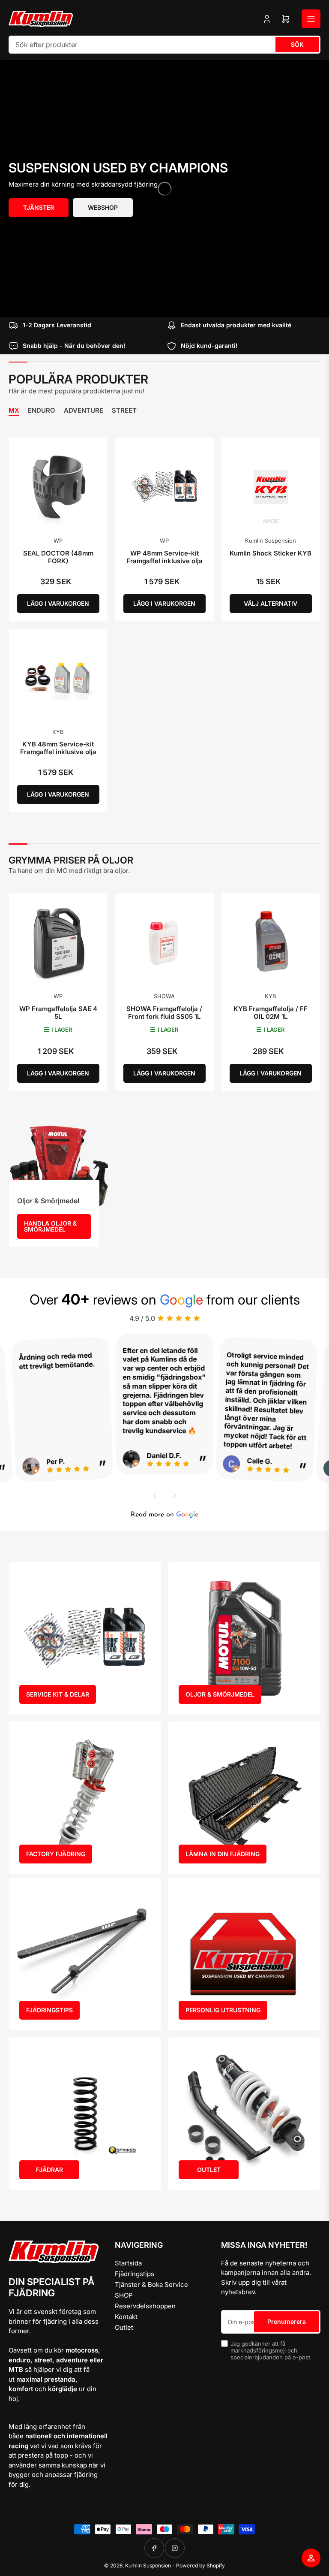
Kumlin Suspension (271, 541)
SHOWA (164, 996)
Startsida (128, 2263)
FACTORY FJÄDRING (56, 1854)
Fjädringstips (135, 2274)
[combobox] (164, 45)
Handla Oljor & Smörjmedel (50, 1226)
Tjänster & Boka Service (151, 2285)
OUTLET (209, 2170)
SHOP (124, 2295)
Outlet (124, 2327)
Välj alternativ (271, 603)
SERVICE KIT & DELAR (58, 1694)
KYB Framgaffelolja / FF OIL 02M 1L (271, 1013)
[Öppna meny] (311, 19)
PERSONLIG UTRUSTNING (223, 2010)
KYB (58, 732)
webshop (103, 207)
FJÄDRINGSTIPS (49, 2010)
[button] (155, 1495)
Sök (297, 44)
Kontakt (126, 2317)
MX (14, 411)
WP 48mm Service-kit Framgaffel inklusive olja (164, 557)
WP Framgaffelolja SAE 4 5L (58, 1013)
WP (58, 541)
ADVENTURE (84, 411)
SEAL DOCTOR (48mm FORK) (58, 557)
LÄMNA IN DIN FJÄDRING (223, 1854)
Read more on (164, 1515)
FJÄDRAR (49, 2170)
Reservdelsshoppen (145, 2306)
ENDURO (42, 411)
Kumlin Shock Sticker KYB (271, 553)
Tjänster (39, 207)
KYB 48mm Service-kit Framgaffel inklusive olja (58, 748)
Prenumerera (287, 2321)
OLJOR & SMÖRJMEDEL (220, 1694)
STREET (124, 411)
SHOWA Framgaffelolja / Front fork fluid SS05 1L (164, 1013)
